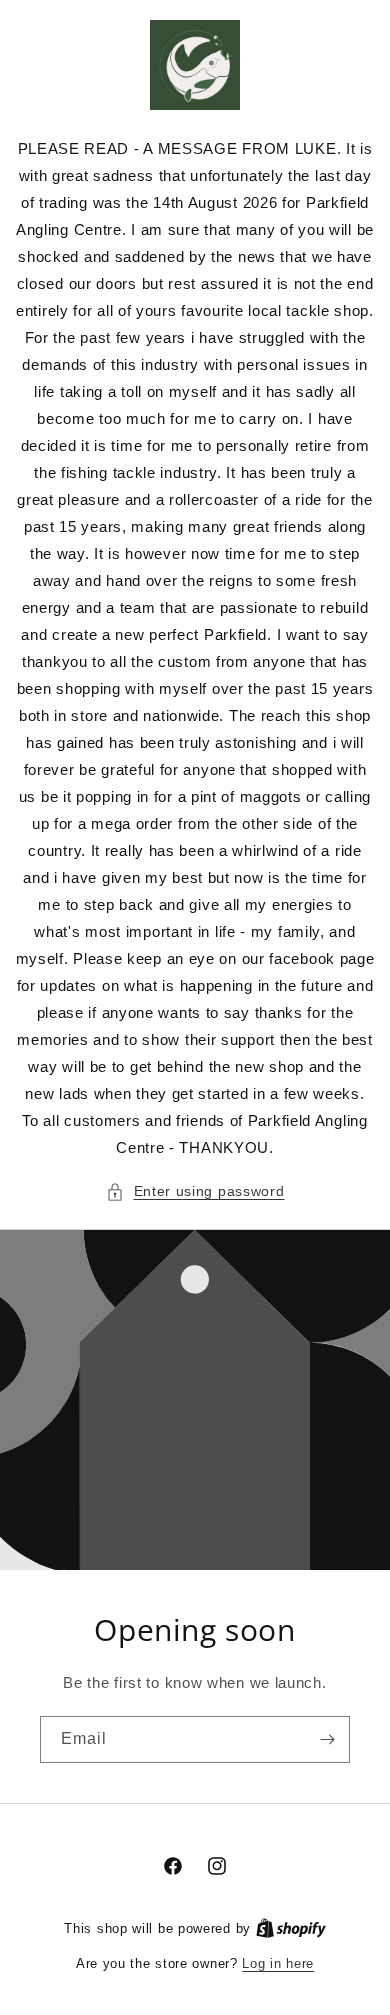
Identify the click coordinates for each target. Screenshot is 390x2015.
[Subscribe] (327, 1739)
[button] (195, 1191)
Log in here (278, 1963)
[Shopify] (291, 1928)
